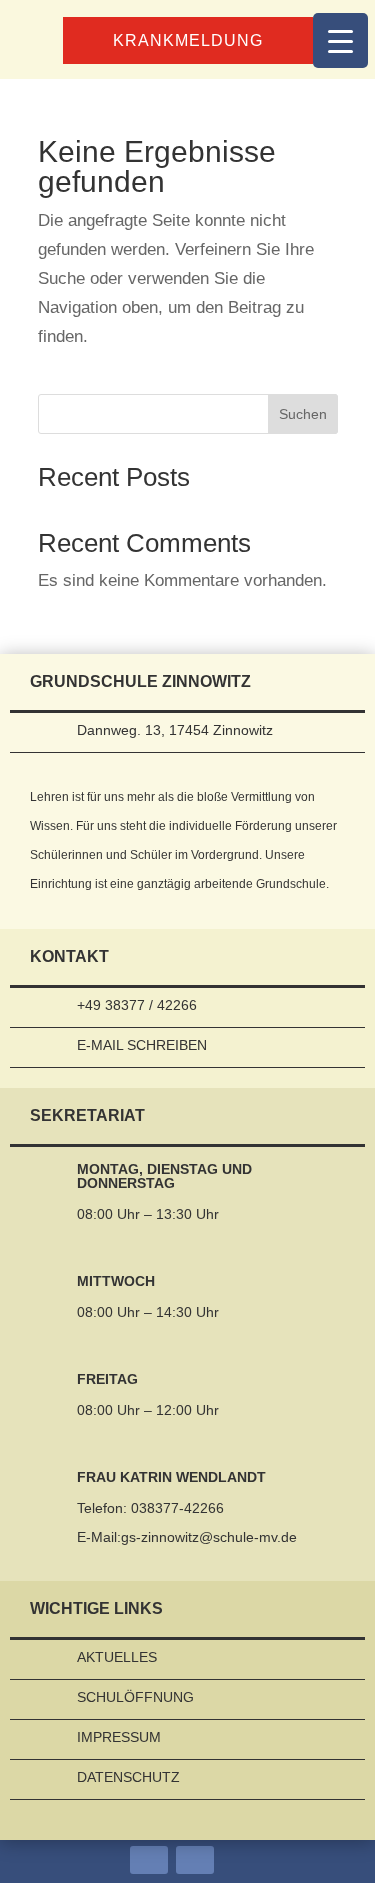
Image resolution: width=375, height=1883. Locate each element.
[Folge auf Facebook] (149, 1860)
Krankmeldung (188, 40)
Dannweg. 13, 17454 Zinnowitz (175, 730)
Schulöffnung (135, 1697)
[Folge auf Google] (195, 1860)
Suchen (303, 414)
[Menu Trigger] (340, 40)
